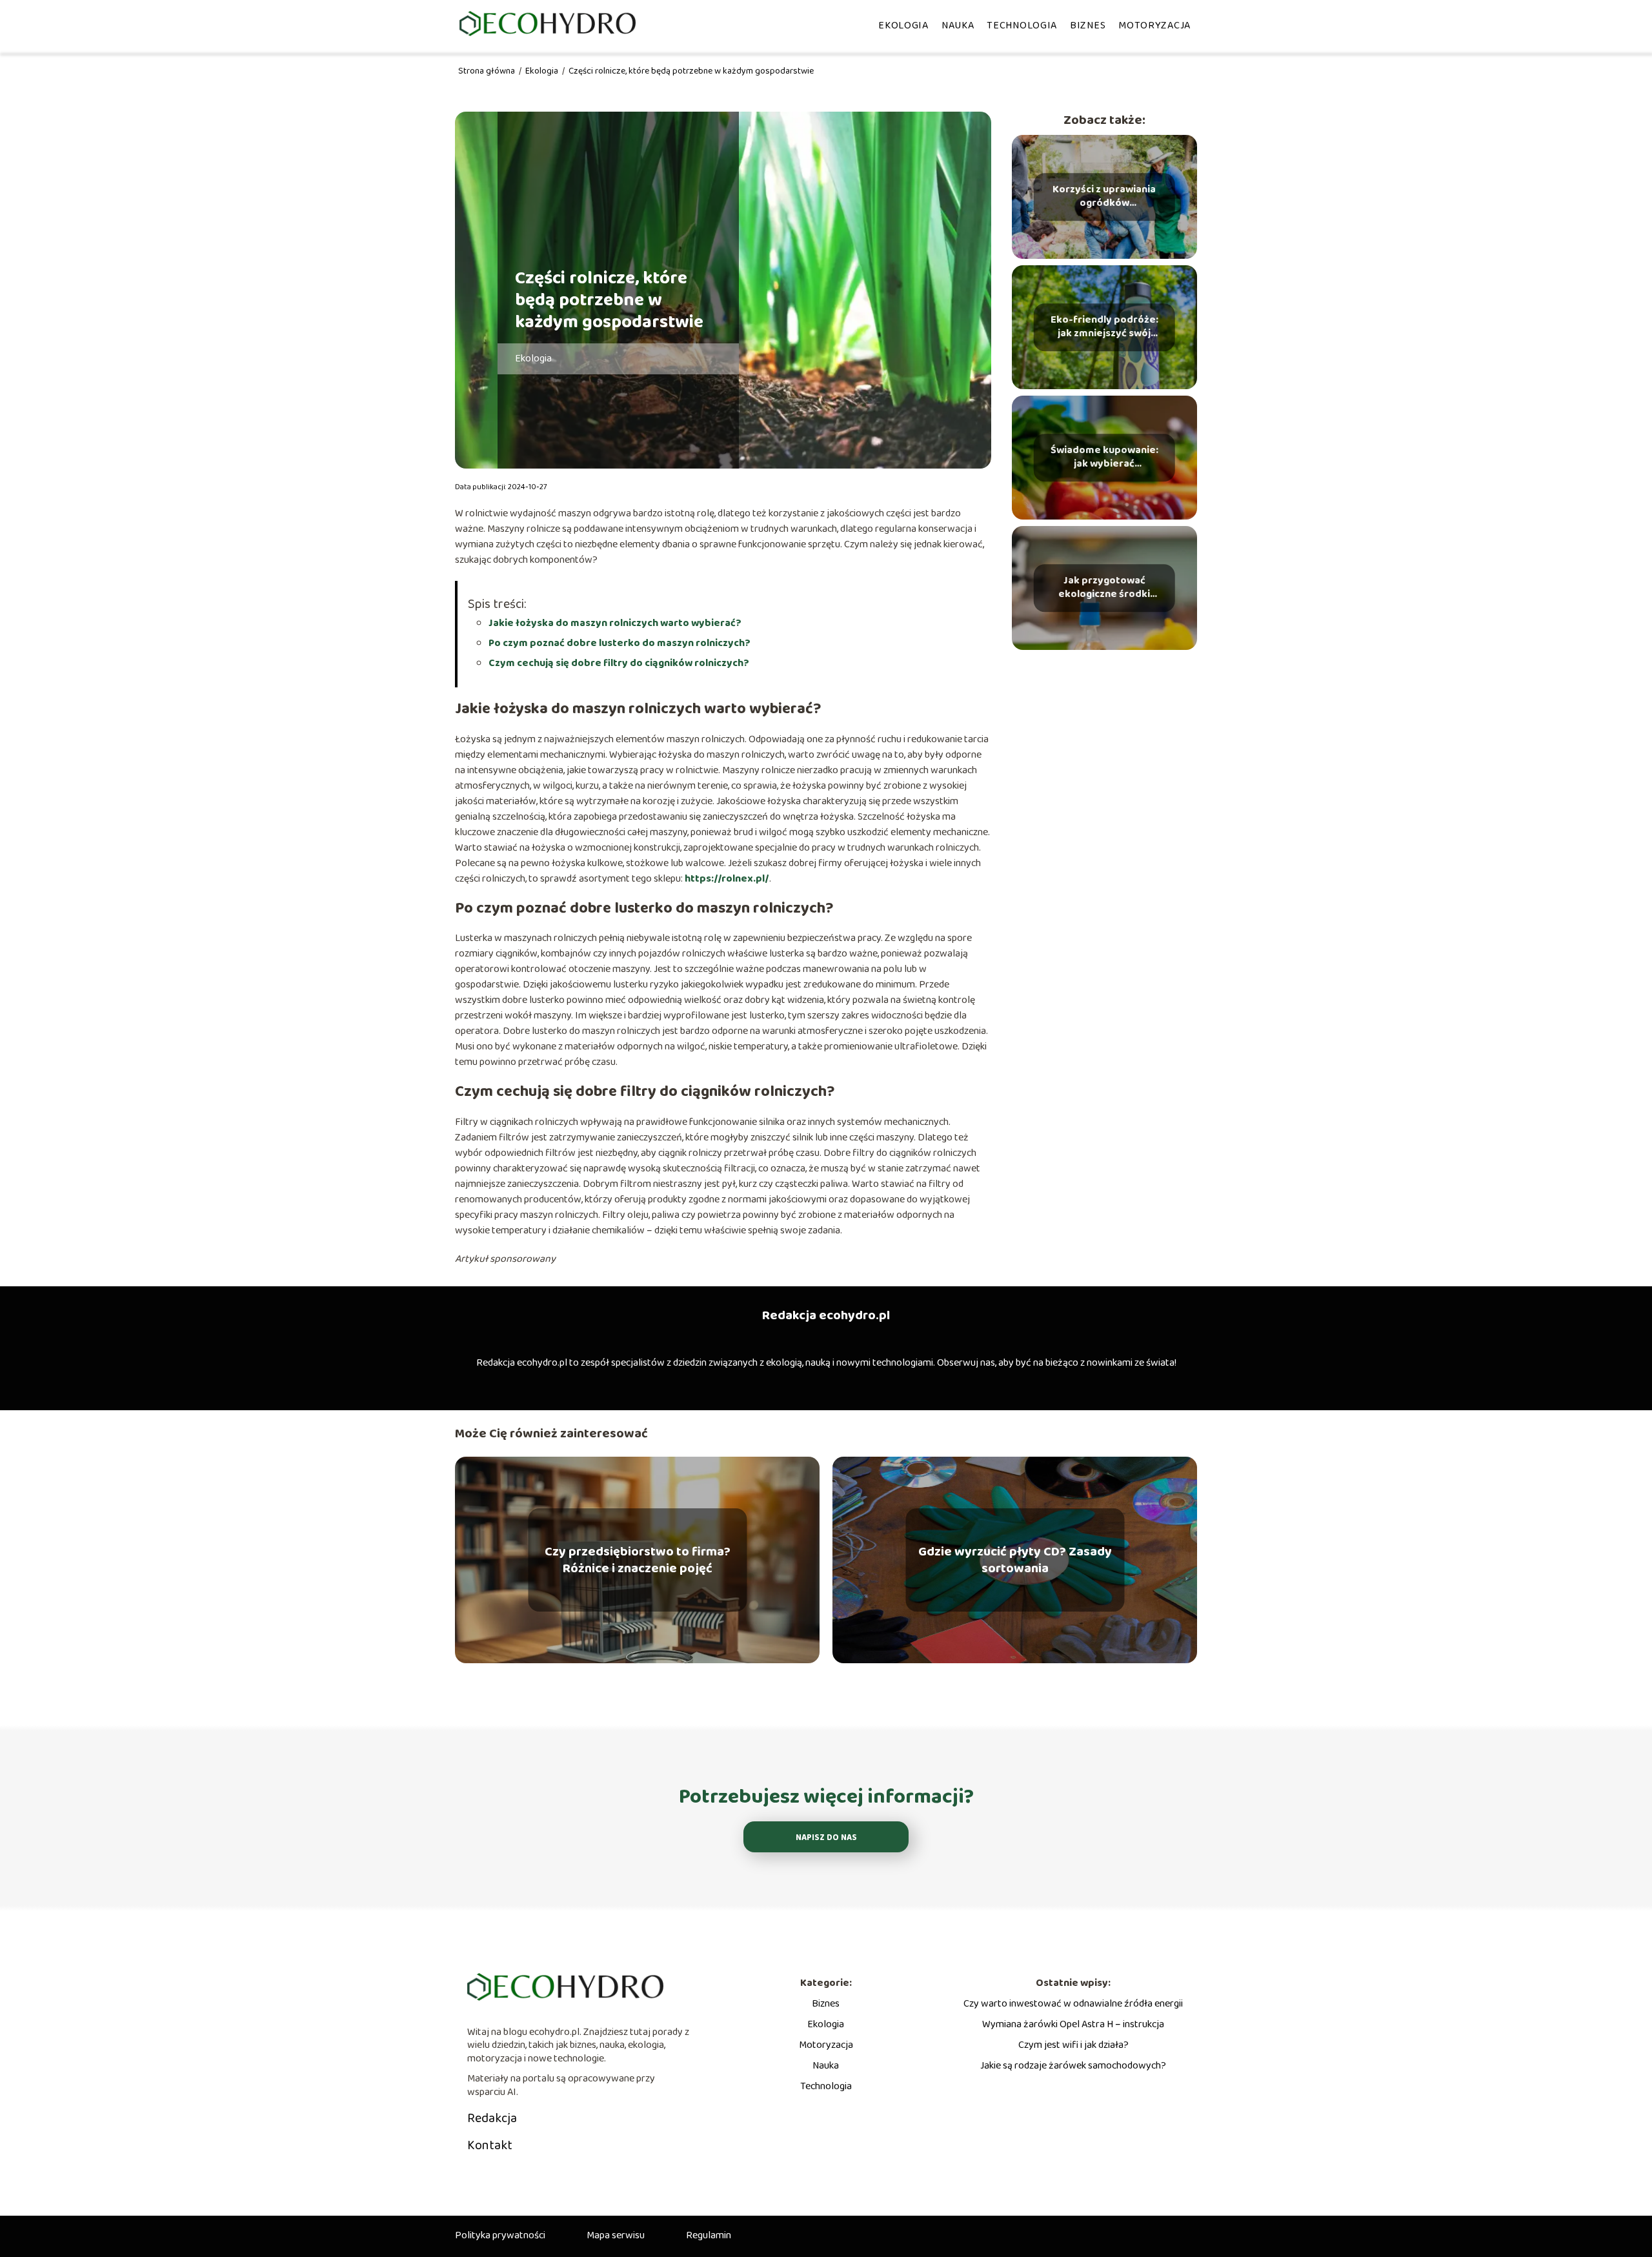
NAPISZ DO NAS (826, 1838)
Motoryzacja (1154, 25)
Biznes (1088, 25)
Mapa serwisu (616, 2235)
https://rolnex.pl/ (727, 879)
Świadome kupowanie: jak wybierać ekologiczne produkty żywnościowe (1104, 458)
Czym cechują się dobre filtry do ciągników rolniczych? (619, 663)
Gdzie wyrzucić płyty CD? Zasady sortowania (1015, 1560)
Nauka (958, 25)
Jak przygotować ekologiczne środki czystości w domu (1104, 588)
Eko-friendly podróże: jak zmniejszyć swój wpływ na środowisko (1104, 327)
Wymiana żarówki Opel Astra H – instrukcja (1073, 2024)
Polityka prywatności (500, 2235)
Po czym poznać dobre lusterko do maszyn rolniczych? (619, 643)
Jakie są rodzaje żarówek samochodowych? (1073, 2066)
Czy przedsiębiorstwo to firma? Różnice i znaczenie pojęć (638, 1560)
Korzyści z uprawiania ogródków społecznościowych (1104, 197)
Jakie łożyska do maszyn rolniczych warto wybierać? (615, 623)
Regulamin (709, 2235)
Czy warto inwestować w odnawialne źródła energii (1073, 2004)
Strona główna (488, 71)
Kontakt (490, 2145)
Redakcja (492, 2118)
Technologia (1022, 25)
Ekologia (903, 25)
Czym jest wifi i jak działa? (1073, 2045)
